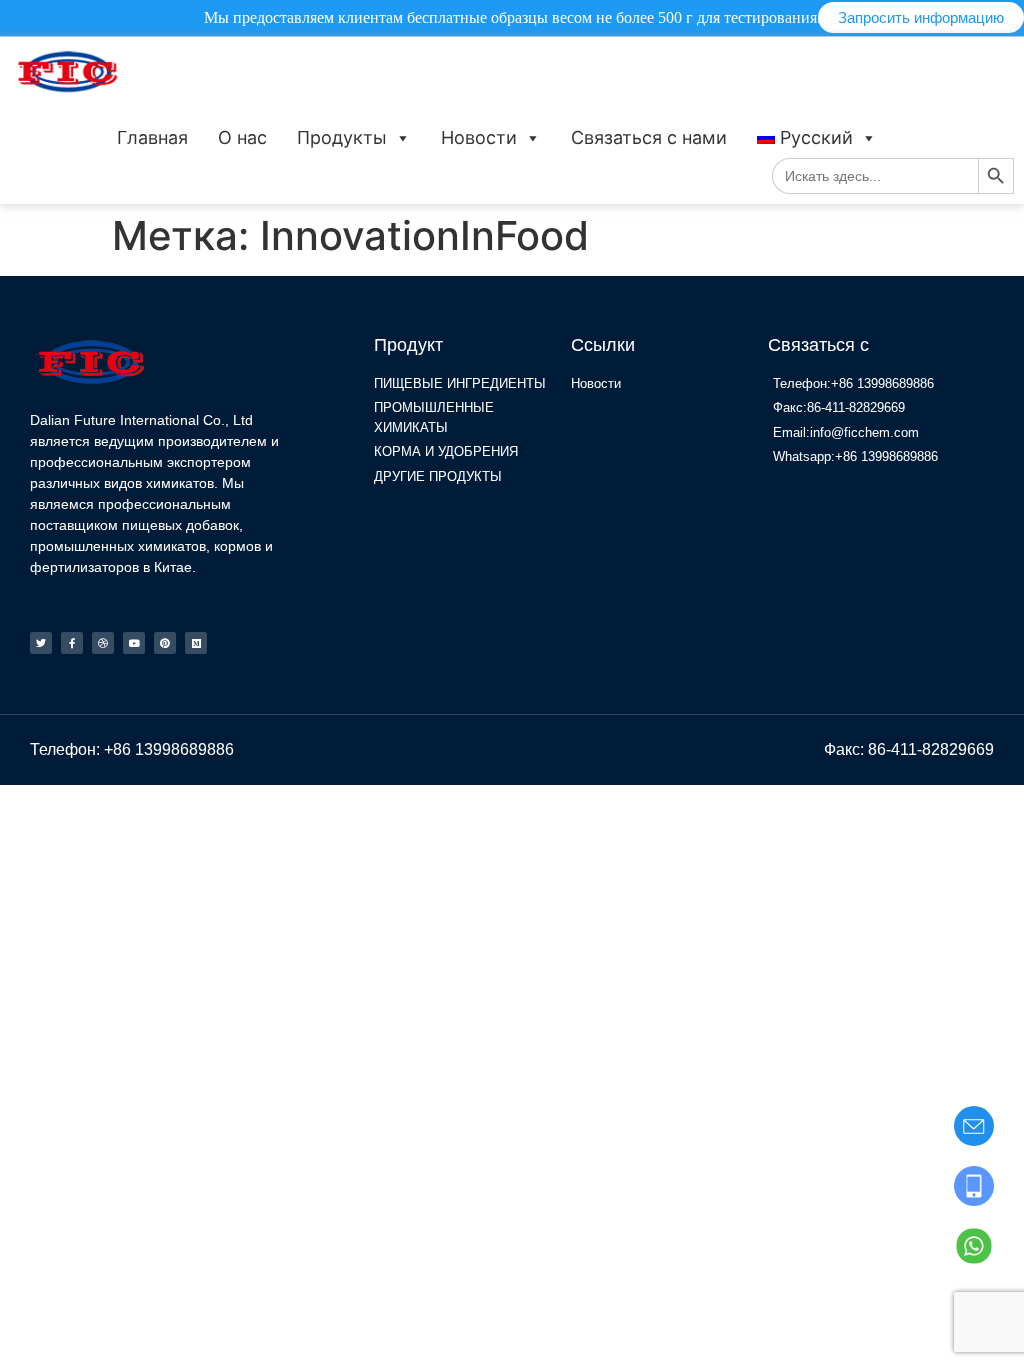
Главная (152, 137)
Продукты (342, 137)
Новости (479, 137)
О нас (242, 137)
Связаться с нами (649, 137)
